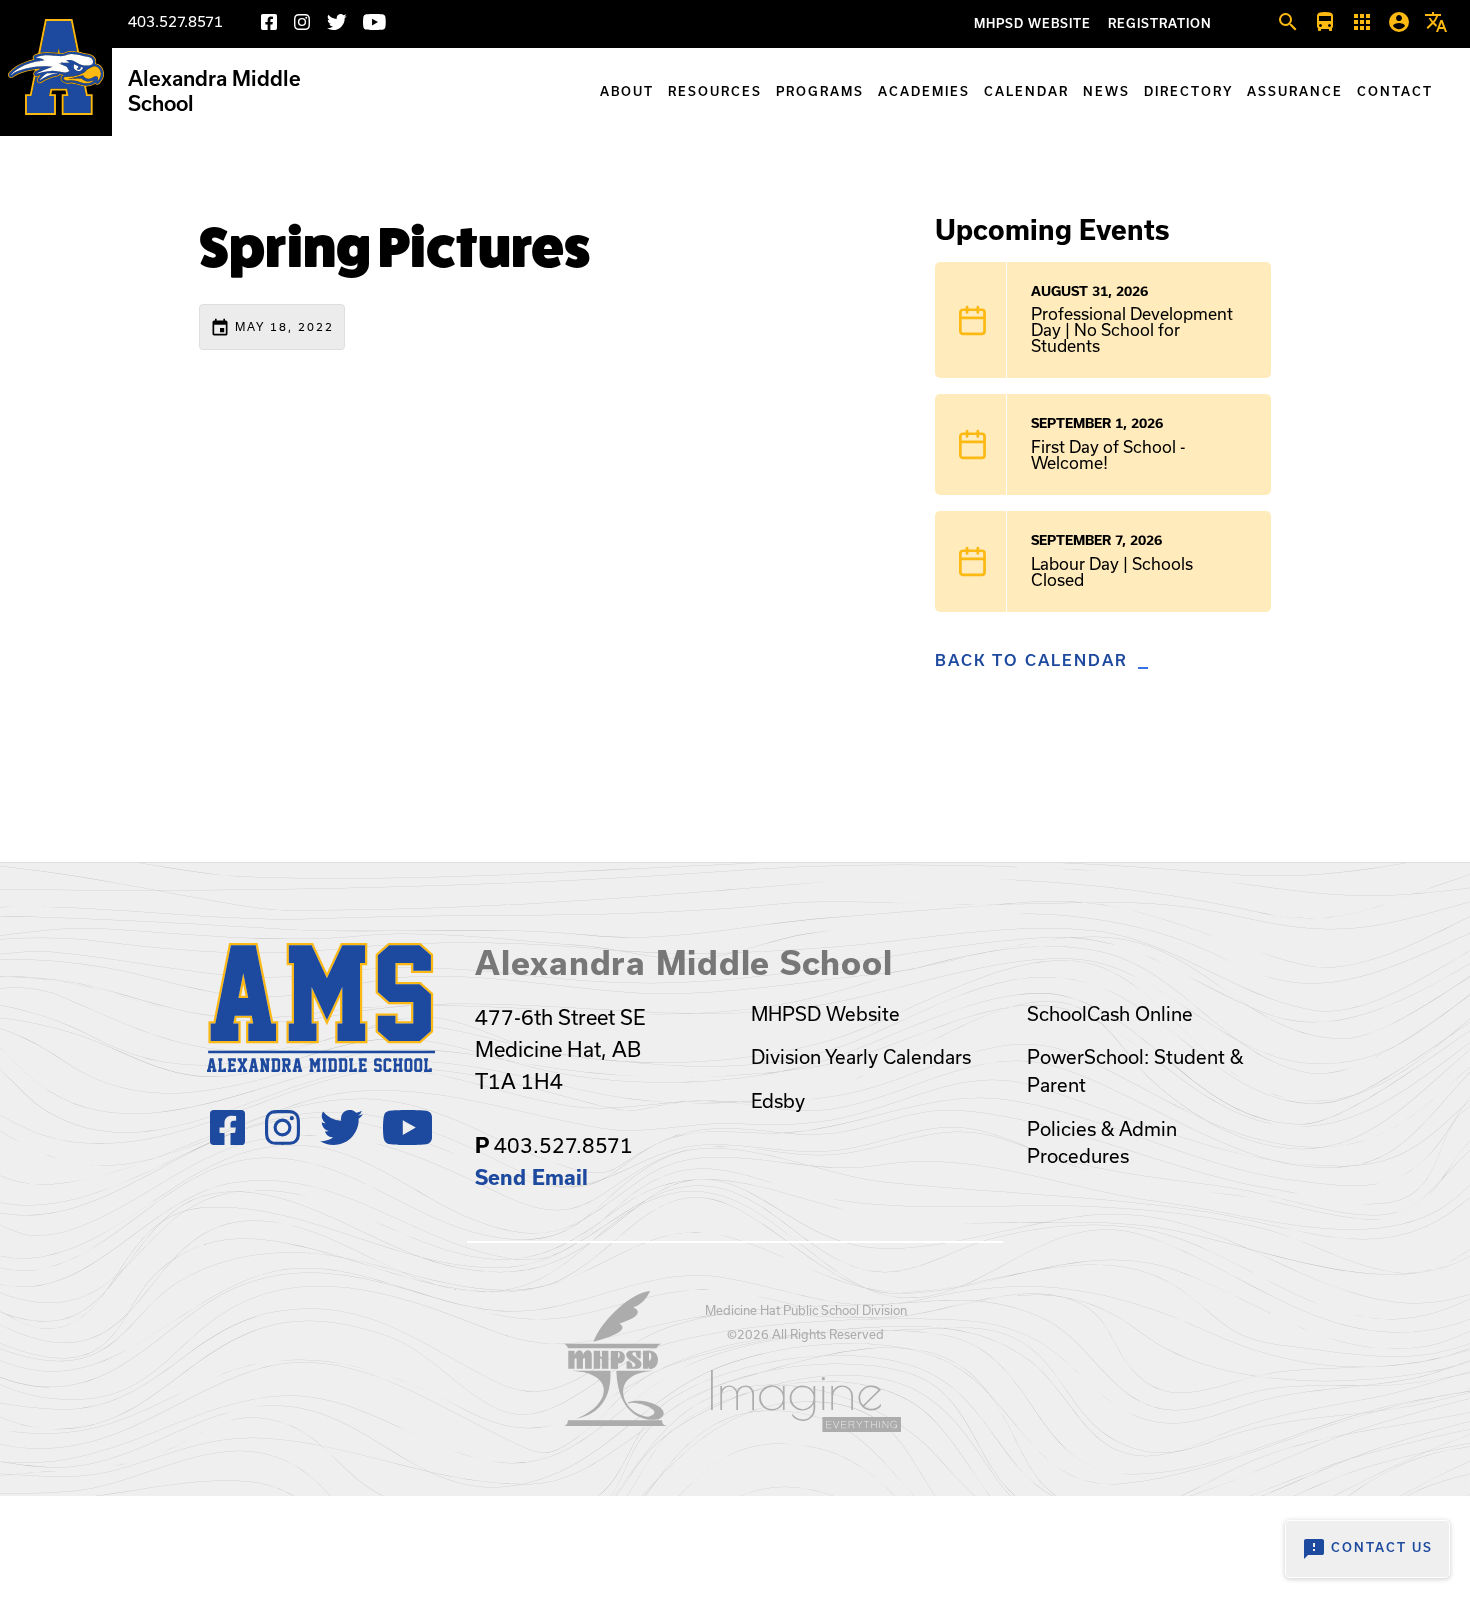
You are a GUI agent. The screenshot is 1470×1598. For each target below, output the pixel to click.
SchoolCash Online (1110, 1014)
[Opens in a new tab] (616, 1419)
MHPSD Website (1032, 23)
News (1106, 91)
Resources (715, 91)
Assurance (1295, 91)
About (627, 91)
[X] (337, 25)
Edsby (778, 1101)
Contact (1395, 91)
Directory (1188, 91)
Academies (924, 91)
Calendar (1026, 91)
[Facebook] (269, 25)
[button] (1288, 23)
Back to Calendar (1031, 660)
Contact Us (1367, 1549)
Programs (820, 91)
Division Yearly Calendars (861, 1057)
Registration (1160, 23)
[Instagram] (302, 25)
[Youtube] (374, 25)
